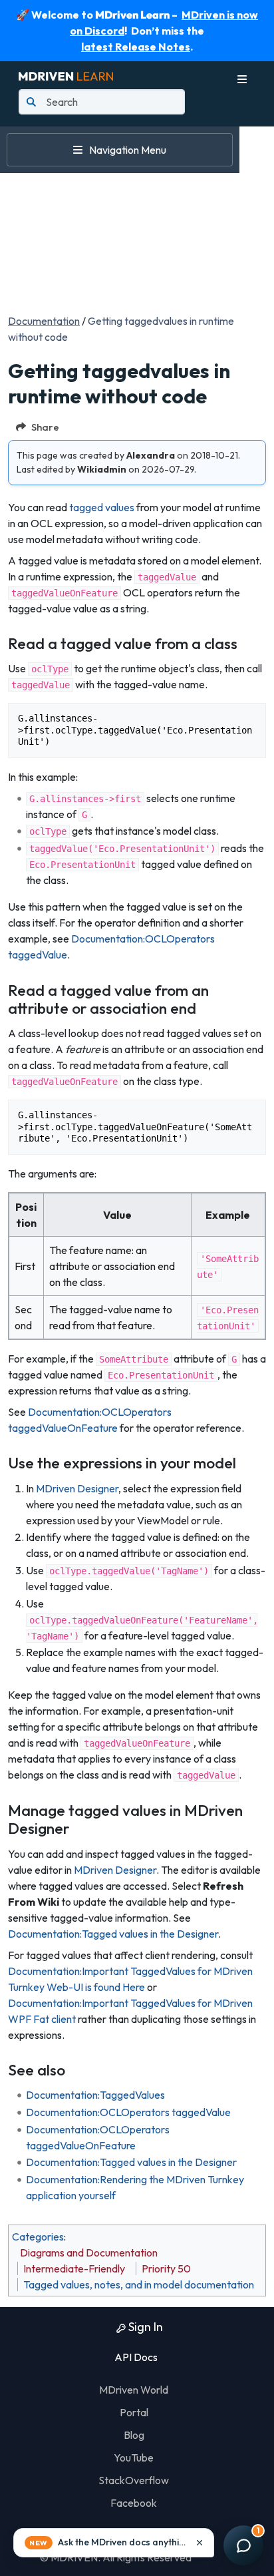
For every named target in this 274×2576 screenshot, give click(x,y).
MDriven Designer (77, 1488)
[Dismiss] (200, 2543)
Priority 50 (166, 2268)
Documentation (44, 321)
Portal (134, 2412)
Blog (134, 2435)
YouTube (134, 2458)
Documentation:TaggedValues (95, 2095)
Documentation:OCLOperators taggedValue (128, 2112)
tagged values (102, 507)
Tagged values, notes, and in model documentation (139, 2284)
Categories (38, 2237)
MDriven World (134, 2390)
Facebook (134, 2503)
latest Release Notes (136, 47)
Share (45, 427)
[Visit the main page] (66, 75)
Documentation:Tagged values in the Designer (113, 1934)
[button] (114, 2543)
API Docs (135, 2357)
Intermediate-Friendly (74, 2268)
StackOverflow (134, 2480)
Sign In (144, 2327)
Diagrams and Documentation (89, 2253)
